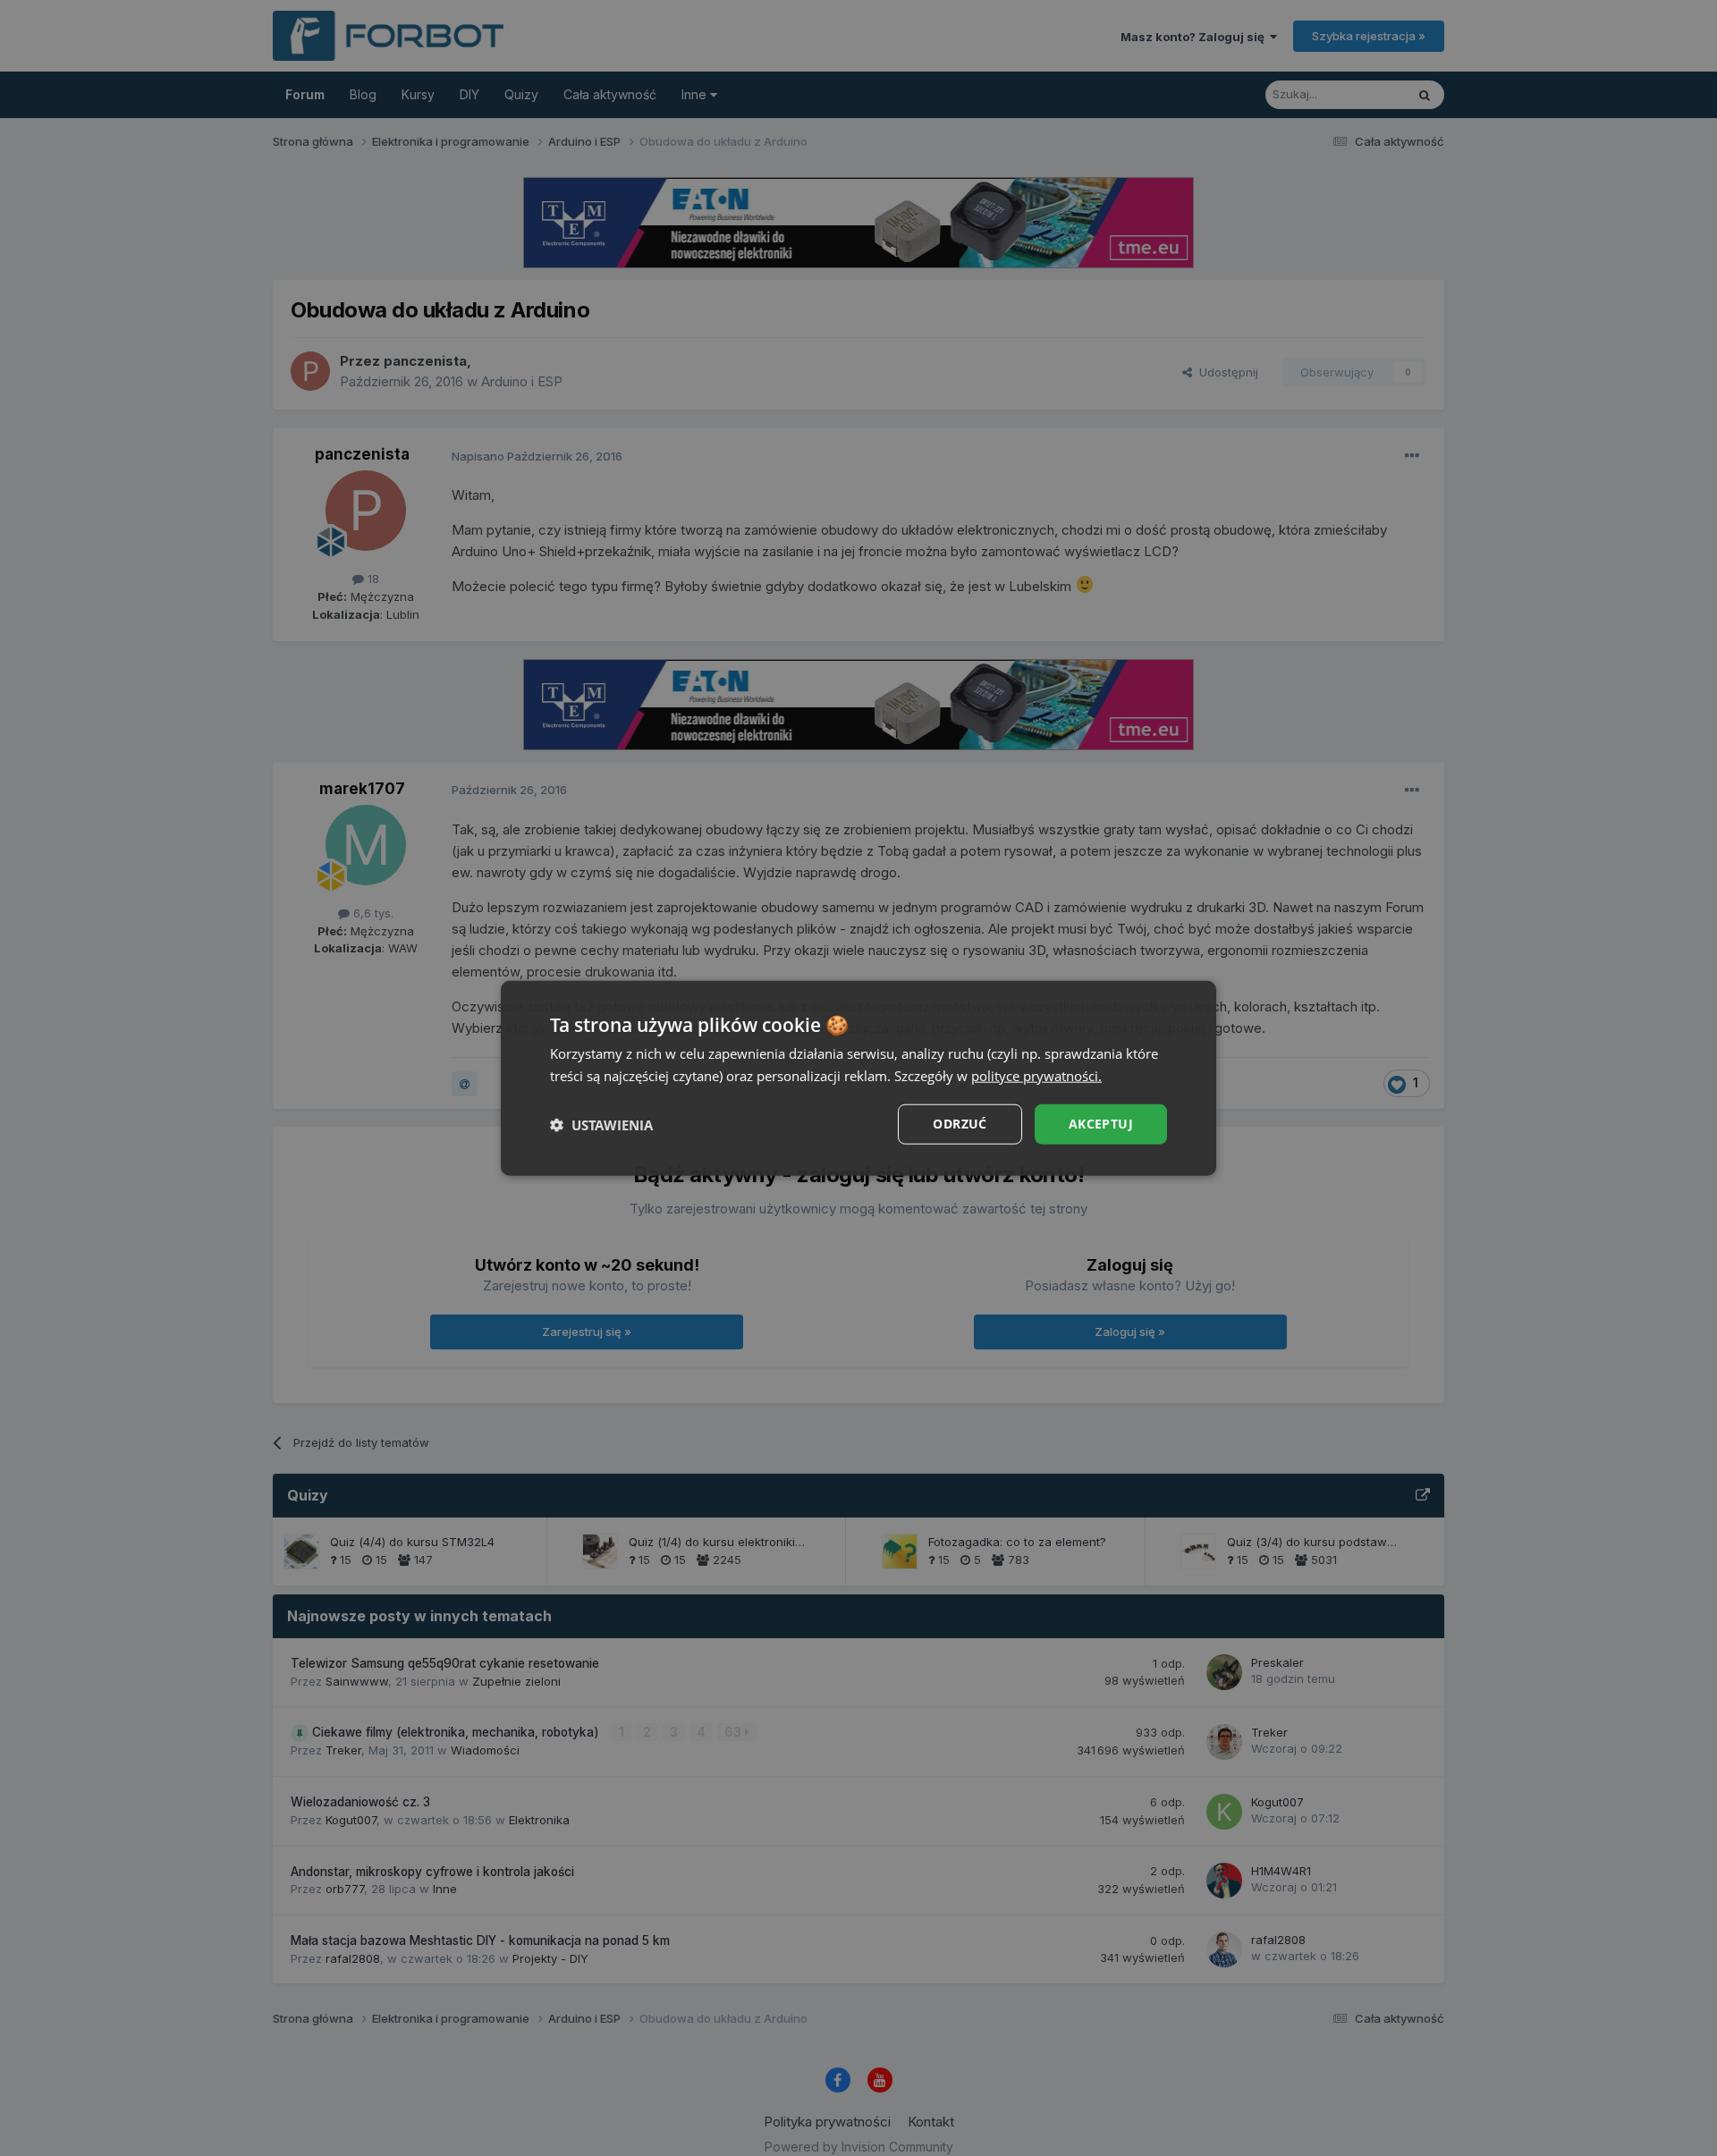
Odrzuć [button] (960, 1124)
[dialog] (858, 1078)
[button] (601, 1124)
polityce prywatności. (1036, 1075)
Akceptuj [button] (1101, 1124)
